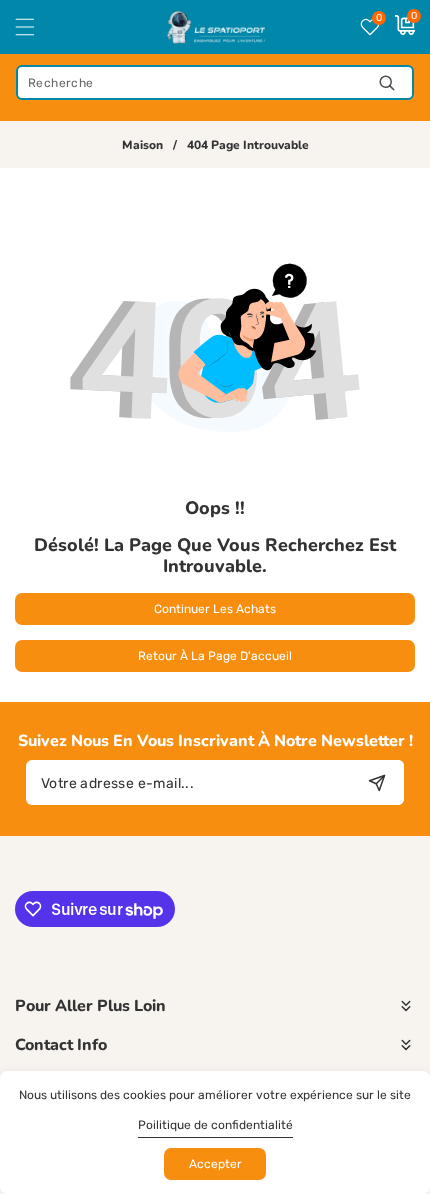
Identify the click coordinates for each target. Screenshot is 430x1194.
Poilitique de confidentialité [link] (215, 1125)
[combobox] (215, 82)
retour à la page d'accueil (215, 656)
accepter (215, 1164)
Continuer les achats (215, 609)
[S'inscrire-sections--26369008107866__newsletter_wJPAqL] (376, 782)
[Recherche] (386, 82)
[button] (37, 27)
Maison (142, 145)
